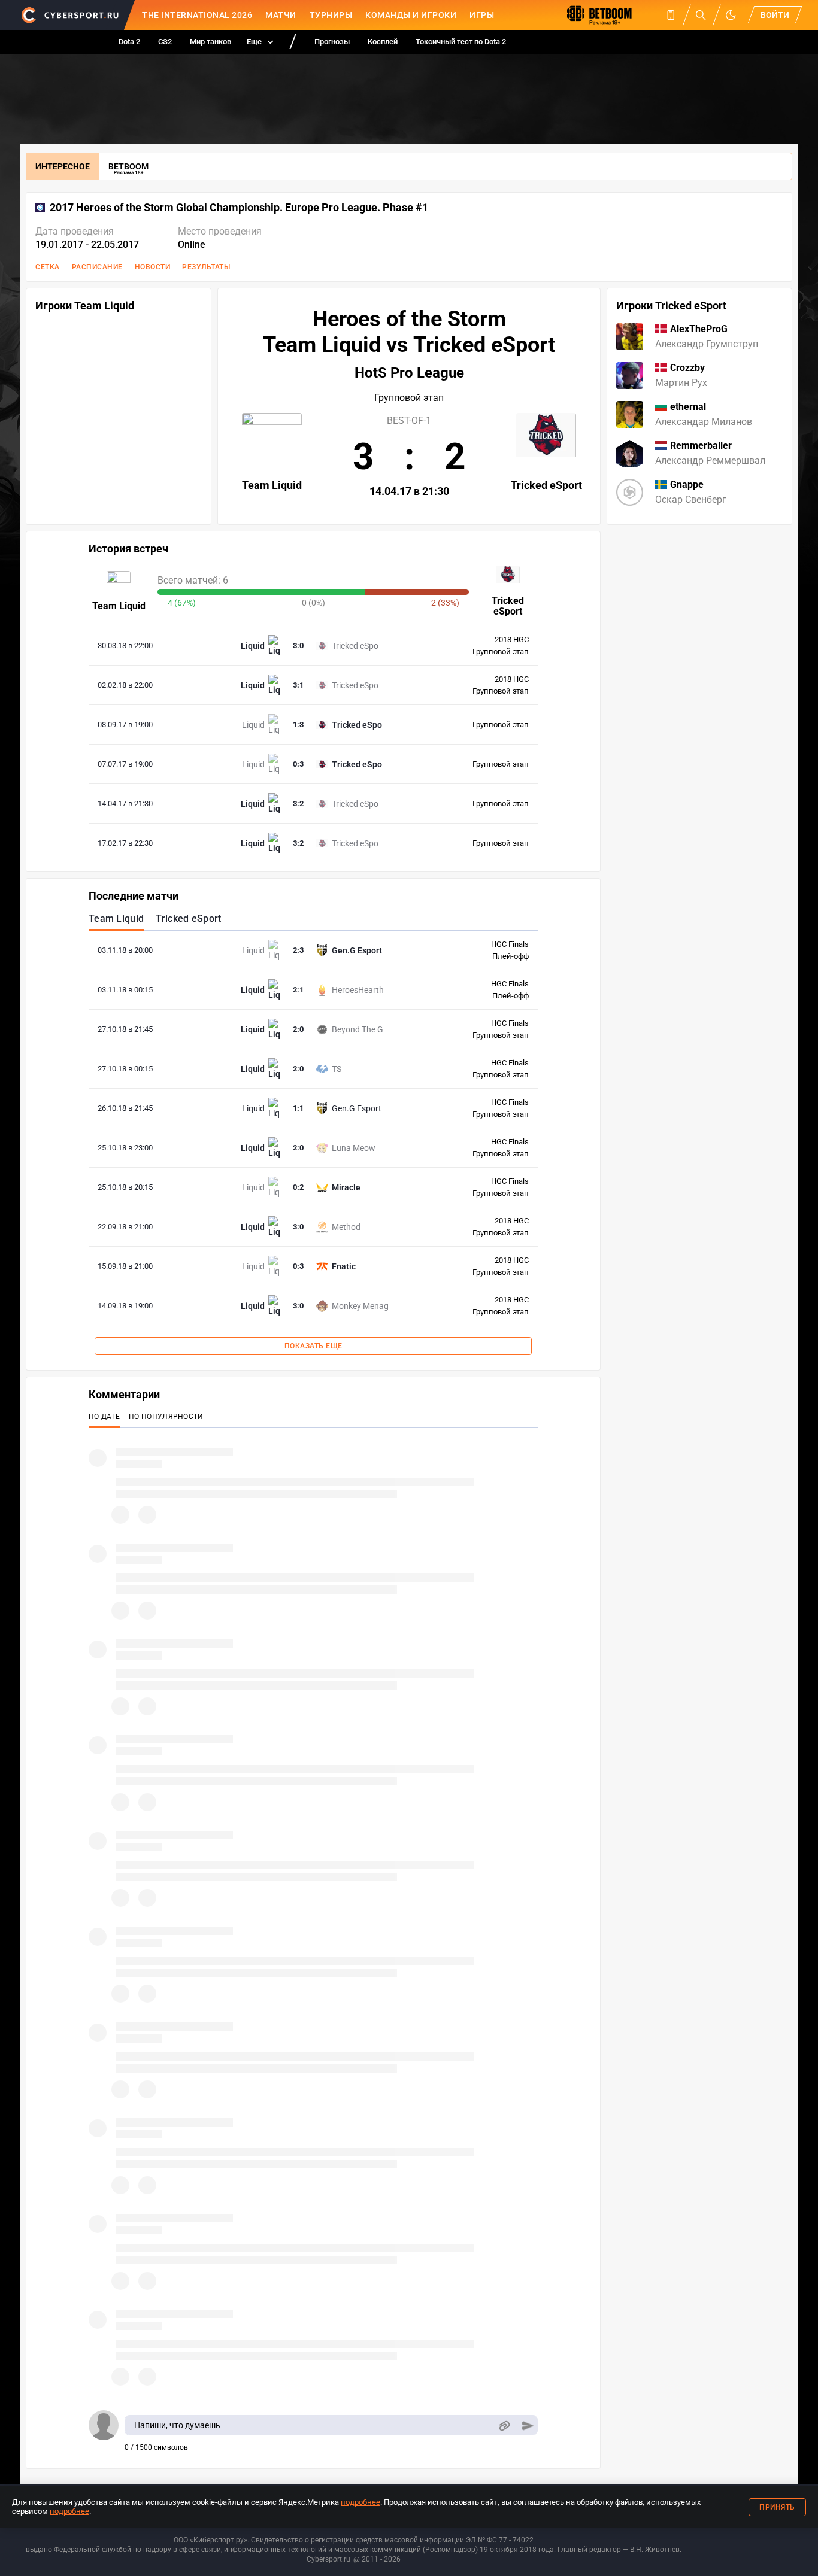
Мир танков (210, 42)
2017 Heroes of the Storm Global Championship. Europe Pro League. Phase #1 (239, 208)
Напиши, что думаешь (177, 2425)
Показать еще (313, 1346)
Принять (777, 2507)
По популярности (166, 1417)
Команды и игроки (411, 15)
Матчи (281, 15)
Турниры (331, 15)
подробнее (360, 2502)
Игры (482, 15)
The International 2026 (197, 15)
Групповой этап (409, 398)
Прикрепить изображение (504, 2425)
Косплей (383, 42)
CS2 (165, 42)
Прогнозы (332, 42)
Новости (153, 267)
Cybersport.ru (328, 2559)
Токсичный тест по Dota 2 (461, 42)
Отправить (528, 2425)
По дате (104, 1417)
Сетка (48, 267)
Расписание (97, 267)
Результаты (206, 267)
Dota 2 (129, 42)
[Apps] (671, 15)
